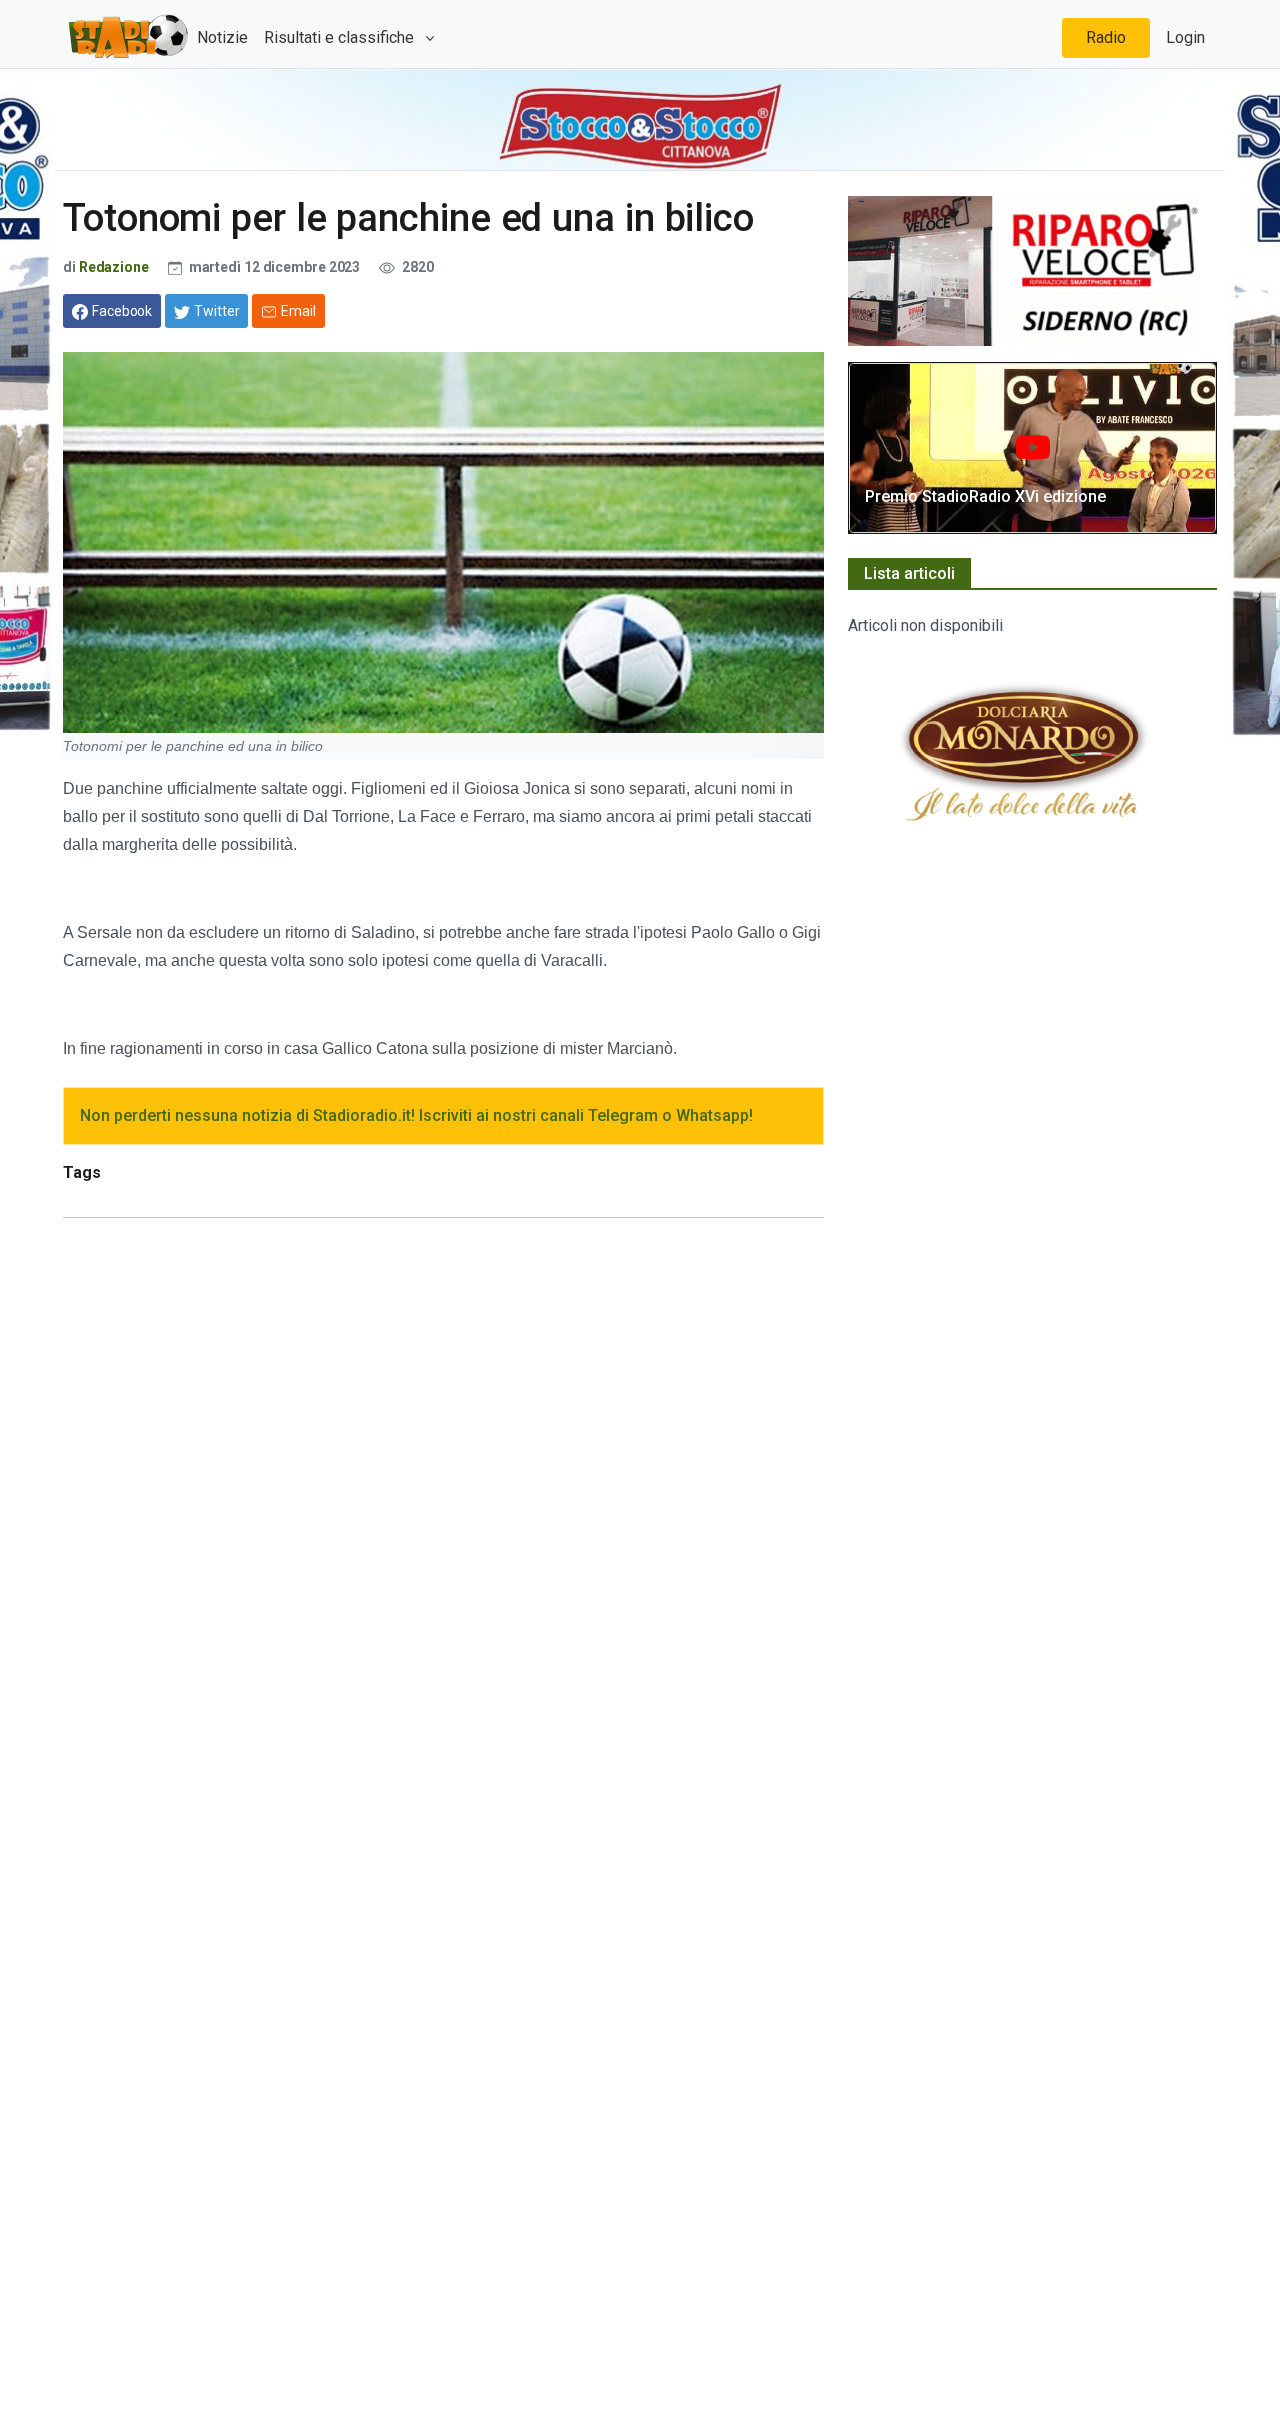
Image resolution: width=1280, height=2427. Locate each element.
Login (1185, 37)
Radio (1106, 37)
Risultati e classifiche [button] (341, 37)
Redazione (114, 267)
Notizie (222, 37)
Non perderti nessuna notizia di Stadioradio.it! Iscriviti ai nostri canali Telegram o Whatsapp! (416, 1115)
